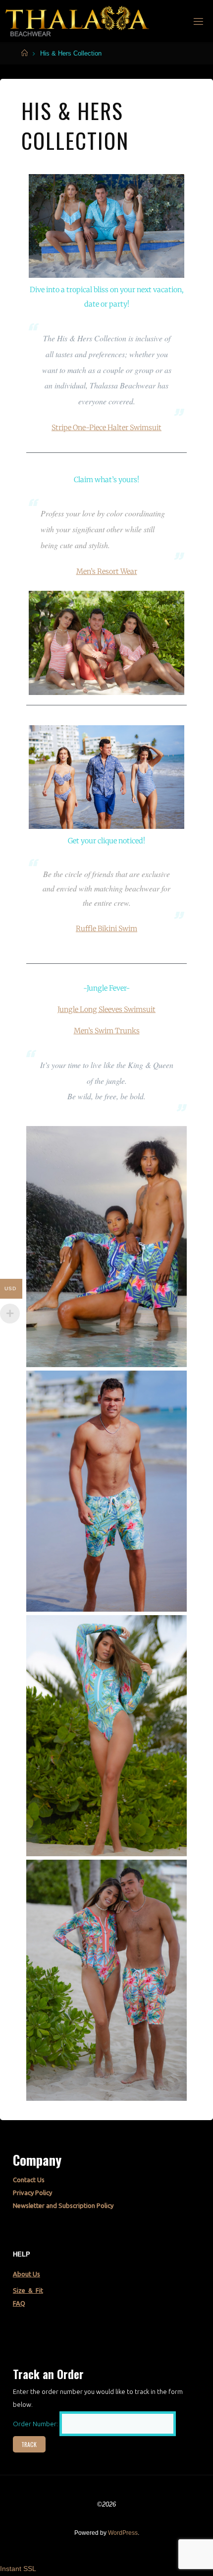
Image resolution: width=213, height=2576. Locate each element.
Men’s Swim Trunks (107, 1031)
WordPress (123, 2533)
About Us (27, 2274)
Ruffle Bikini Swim (106, 929)
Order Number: (36, 2424)
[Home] (25, 53)
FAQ (19, 2303)
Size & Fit (28, 2290)
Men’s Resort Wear (107, 571)
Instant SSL (18, 2569)
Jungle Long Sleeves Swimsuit (106, 1009)
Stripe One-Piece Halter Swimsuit (106, 428)
